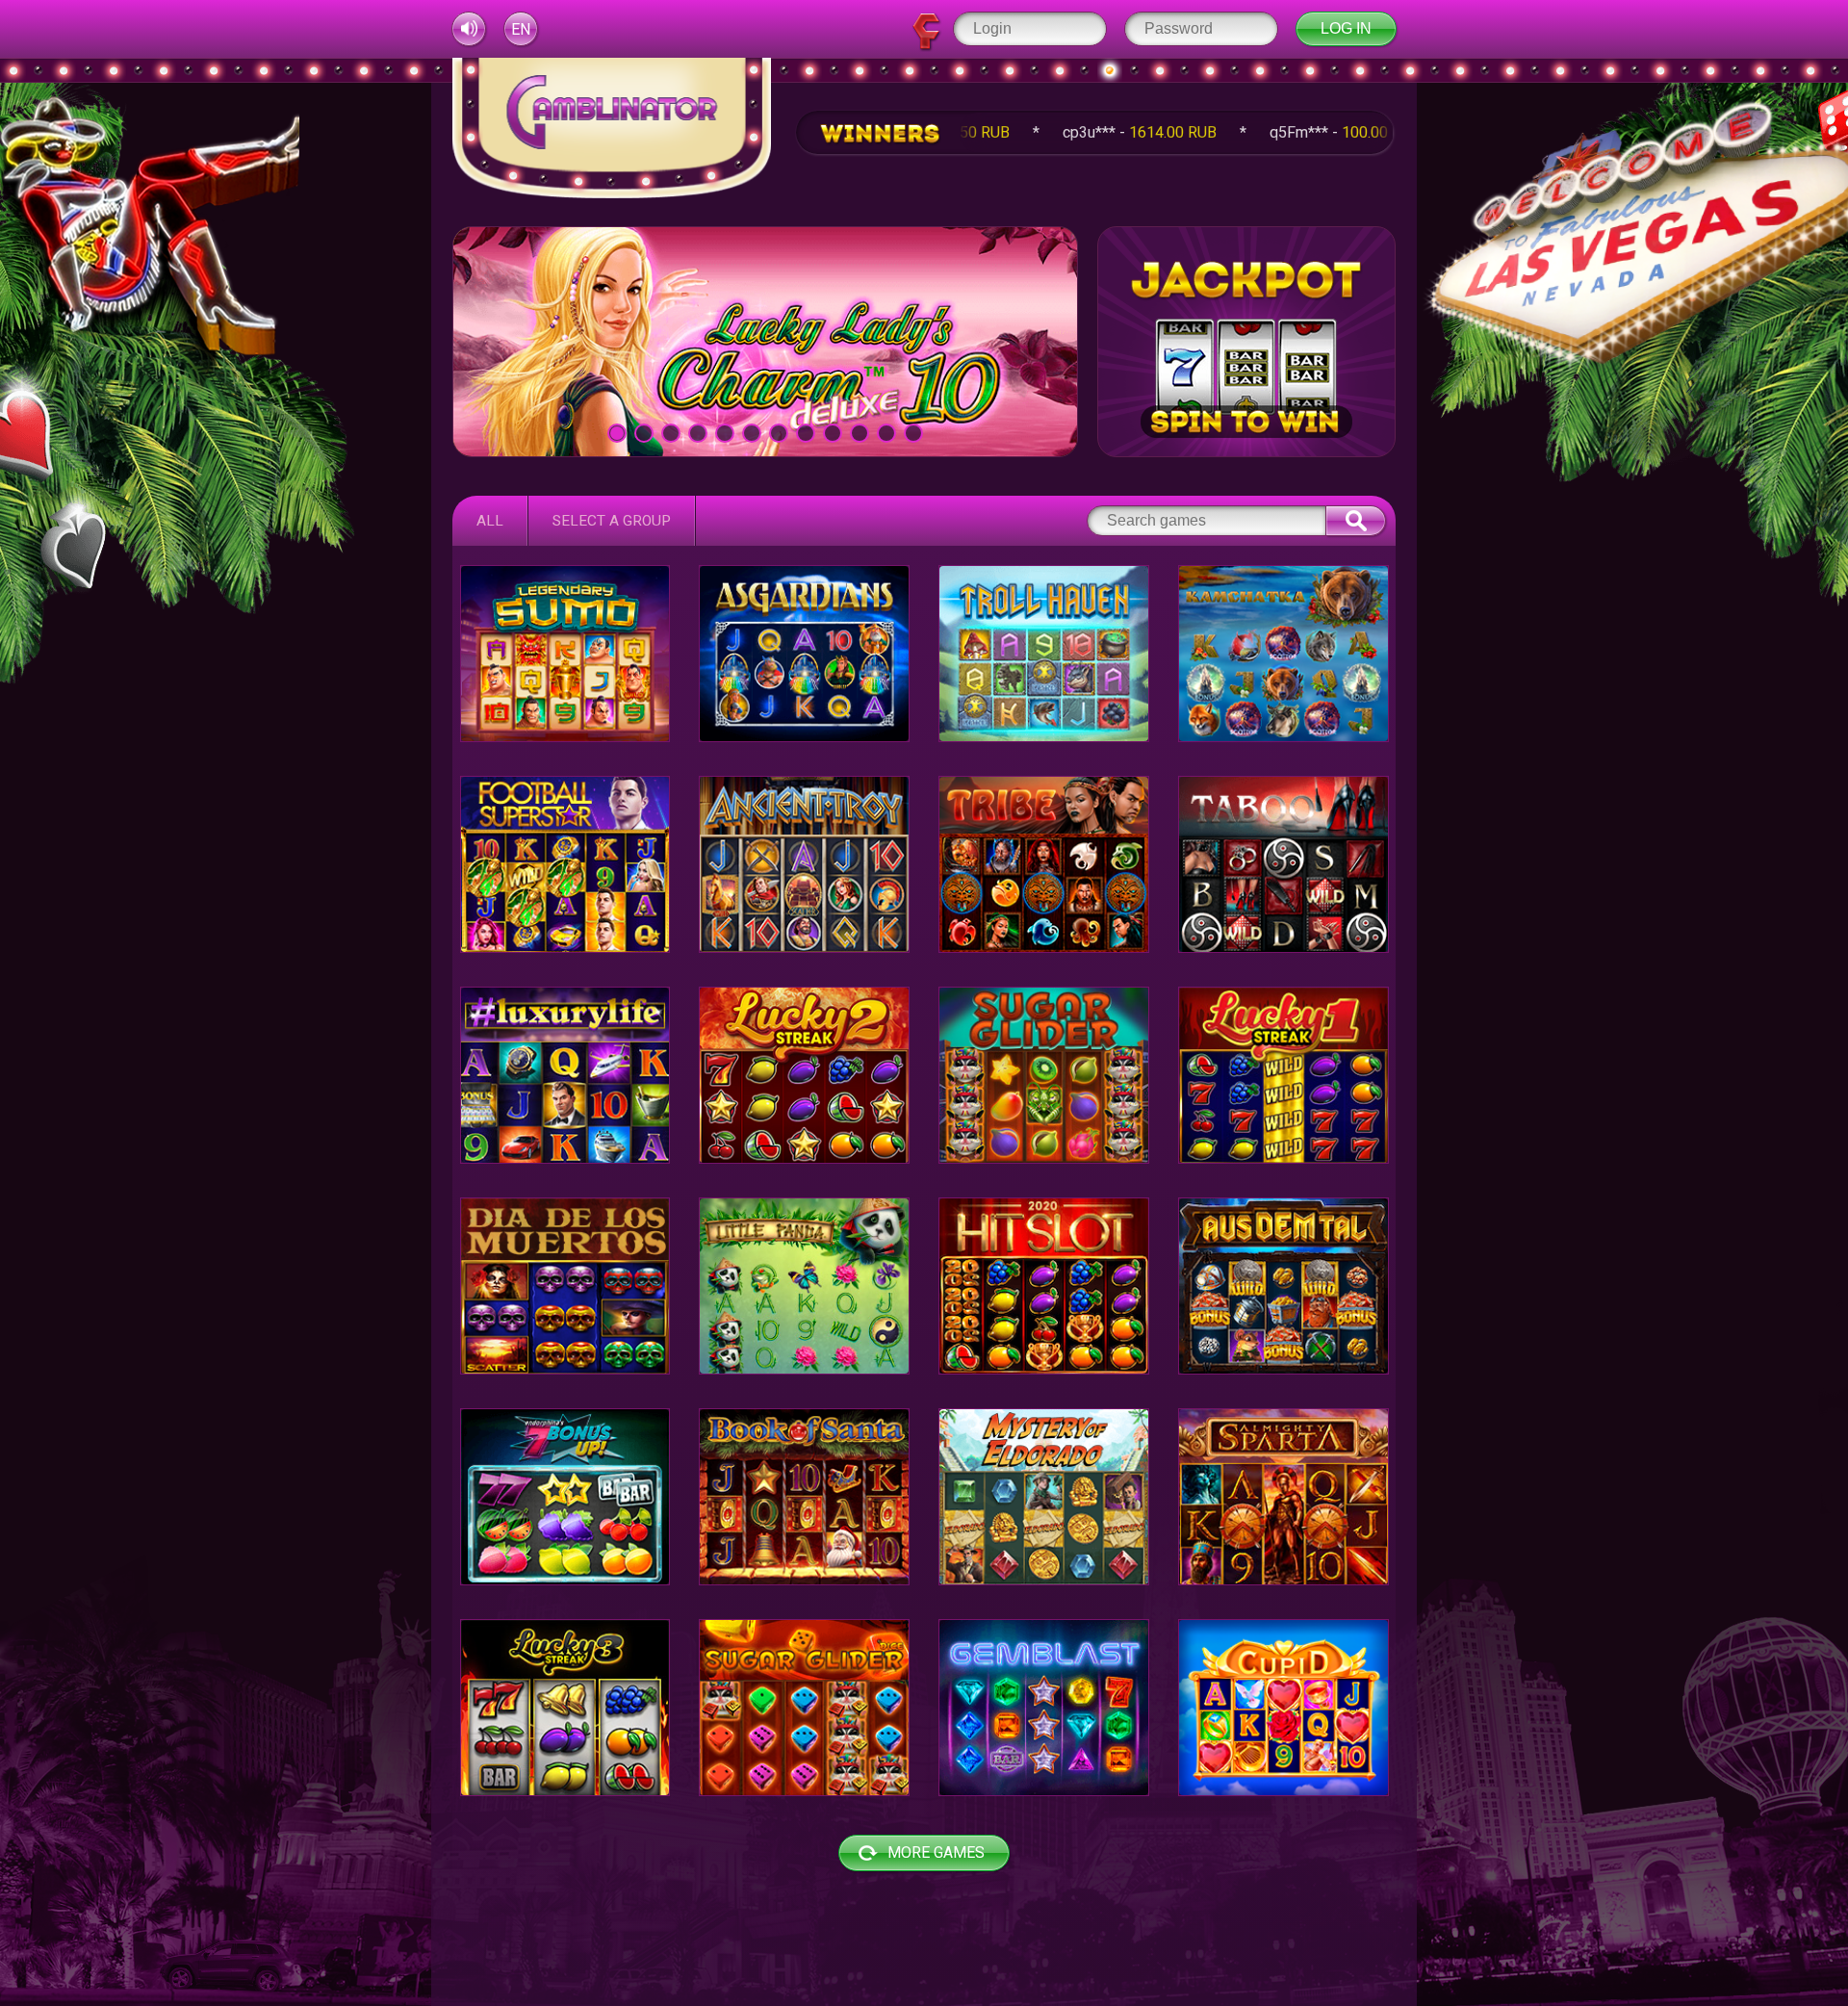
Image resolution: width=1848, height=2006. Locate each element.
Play (765, 341)
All (490, 521)
